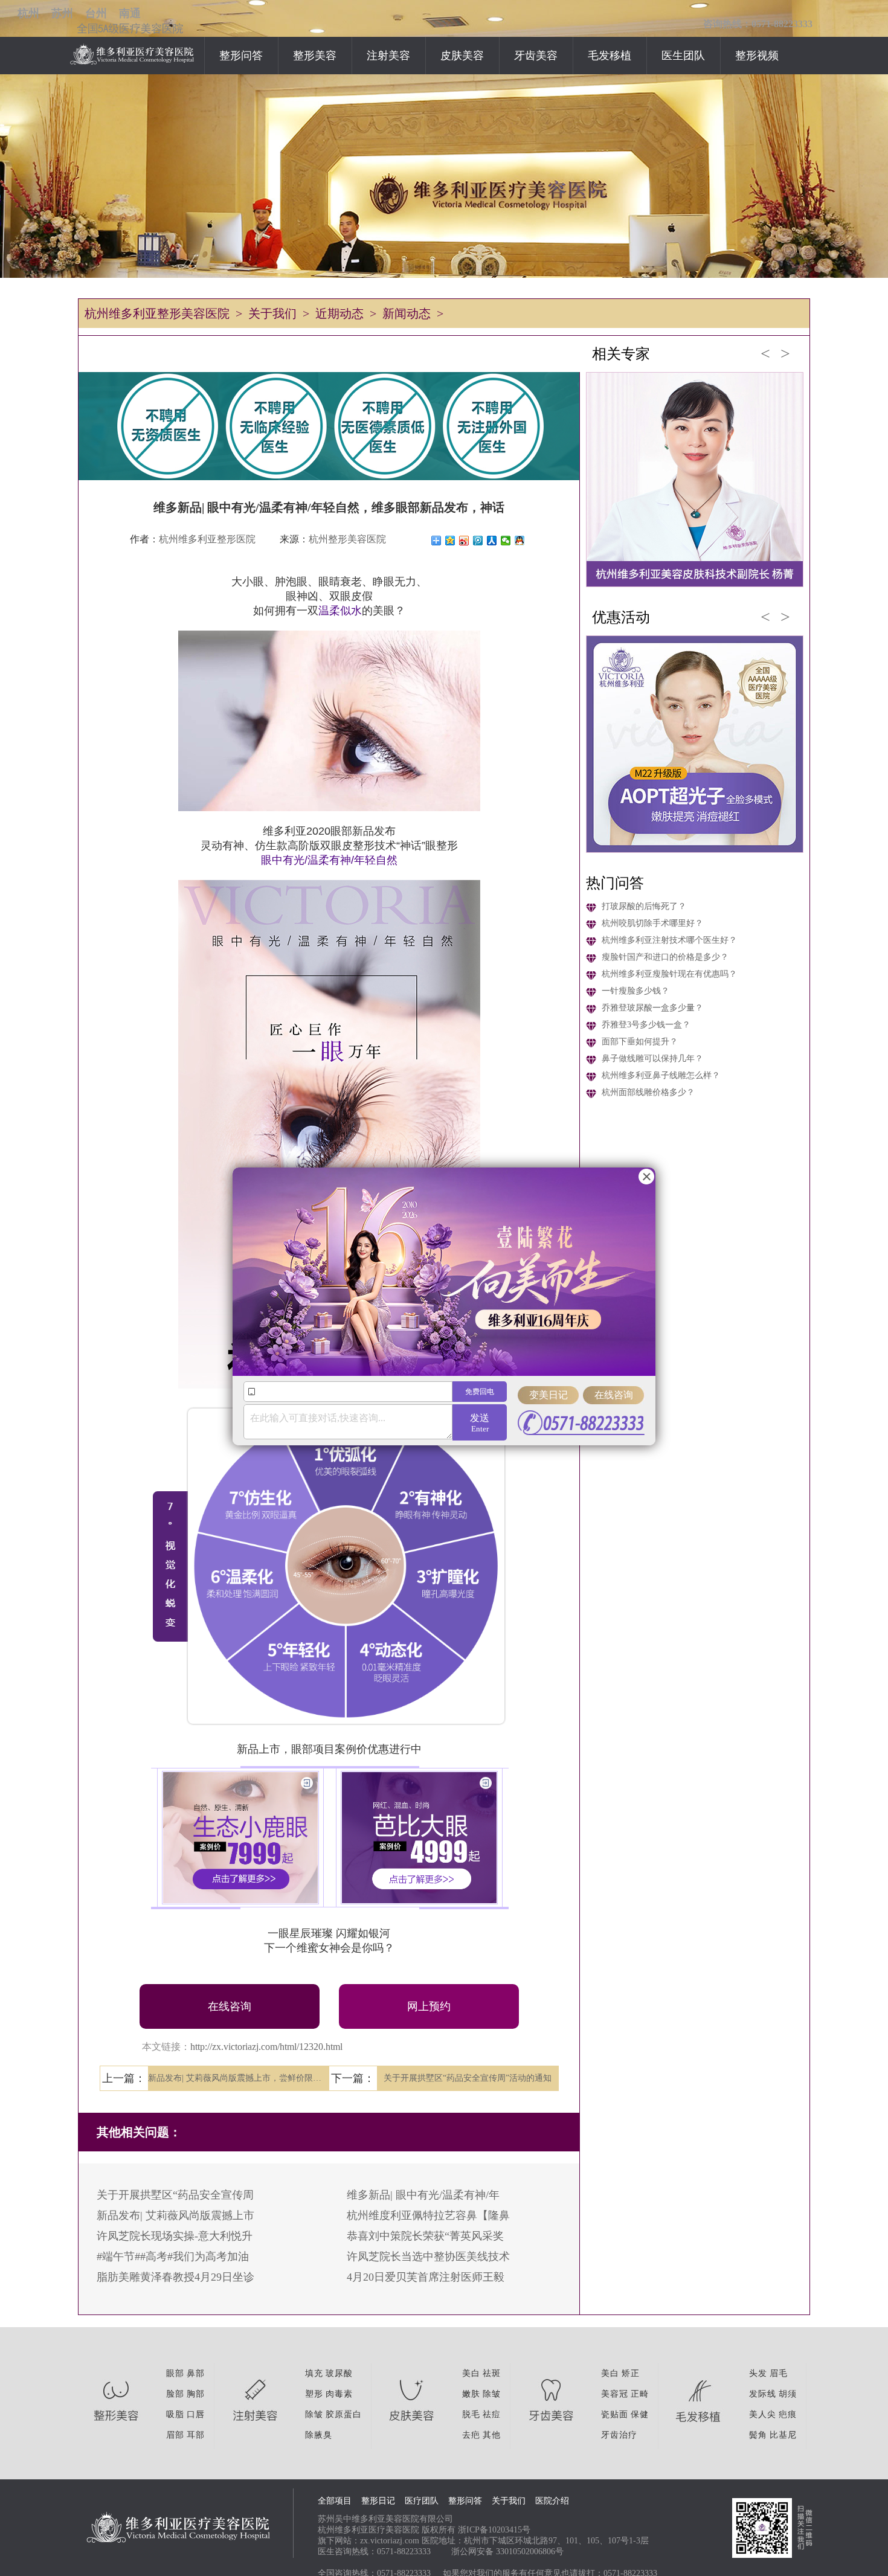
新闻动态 (407, 313)
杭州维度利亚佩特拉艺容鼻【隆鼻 (428, 2215)
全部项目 (335, 2501)
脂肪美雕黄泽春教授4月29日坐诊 (175, 2277)
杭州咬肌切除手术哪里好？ (652, 923)
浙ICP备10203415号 (494, 2530)
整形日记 (378, 2501)
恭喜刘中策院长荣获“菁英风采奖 (425, 2236)
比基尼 (783, 2435)
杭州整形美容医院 (347, 539)
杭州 (28, 13)
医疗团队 (422, 2501)
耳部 (196, 2435)
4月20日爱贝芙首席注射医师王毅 (426, 2277)
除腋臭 (319, 2435)
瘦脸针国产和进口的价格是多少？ (665, 957)
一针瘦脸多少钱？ (635, 991)
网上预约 (429, 2006)
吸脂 (175, 2414)
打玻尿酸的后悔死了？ (644, 906)
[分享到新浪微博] (464, 541)
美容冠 (615, 2394)
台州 (96, 13)
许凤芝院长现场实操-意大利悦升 (175, 2236)
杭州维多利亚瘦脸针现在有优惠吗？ (669, 974)
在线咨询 (230, 2006)
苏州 (62, 13)
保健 (640, 2414)
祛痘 (492, 2414)
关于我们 (272, 313)
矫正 (631, 2373)
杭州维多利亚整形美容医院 (157, 313)
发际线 (763, 2394)
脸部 (175, 2394)
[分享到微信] (506, 541)
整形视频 (757, 56)
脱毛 (471, 2414)
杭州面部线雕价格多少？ (648, 1092)
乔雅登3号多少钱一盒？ (646, 1025)
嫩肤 (471, 2394)
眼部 (175, 2373)
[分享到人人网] (492, 541)
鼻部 (196, 2373)
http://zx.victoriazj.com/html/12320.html (266, 2047)
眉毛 (779, 2373)
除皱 (314, 2414)
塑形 (314, 2394)
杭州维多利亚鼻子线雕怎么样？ (661, 1075)
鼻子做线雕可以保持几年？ (652, 1058)
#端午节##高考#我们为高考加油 (173, 2256)
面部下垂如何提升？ (640, 1042)
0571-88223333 (404, 2552)
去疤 (471, 2435)
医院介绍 (552, 2501)
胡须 (788, 2394)
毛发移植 (610, 56)
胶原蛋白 (344, 2414)
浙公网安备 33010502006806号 (507, 2552)
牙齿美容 (536, 56)
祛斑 (492, 2373)
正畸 (640, 2394)
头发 (758, 2373)
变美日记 (549, 1395)
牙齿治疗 (619, 2435)
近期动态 (339, 313)
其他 (492, 2435)
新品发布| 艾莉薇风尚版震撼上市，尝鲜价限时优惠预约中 (239, 2078)
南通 (130, 13)
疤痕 (788, 2414)
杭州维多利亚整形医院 (207, 539)
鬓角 (758, 2435)
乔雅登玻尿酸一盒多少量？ (652, 1008)
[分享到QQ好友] (520, 541)
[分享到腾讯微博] (478, 541)
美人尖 (763, 2414)
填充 (314, 2373)
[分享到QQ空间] (450, 541)
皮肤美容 (462, 56)
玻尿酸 (339, 2373)
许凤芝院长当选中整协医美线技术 (428, 2256)
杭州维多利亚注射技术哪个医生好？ (669, 940)
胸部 (196, 2394)
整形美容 (315, 56)
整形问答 (241, 56)
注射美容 (388, 56)
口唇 (196, 2414)
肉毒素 (339, 2394)
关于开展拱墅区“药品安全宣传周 (175, 2195)
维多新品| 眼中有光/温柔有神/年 (423, 2195)
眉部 (175, 2435)
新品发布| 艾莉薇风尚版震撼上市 (175, 2215)
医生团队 (683, 56)
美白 (471, 2373)
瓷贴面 (615, 2414)
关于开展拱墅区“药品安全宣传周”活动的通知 (468, 2078)
